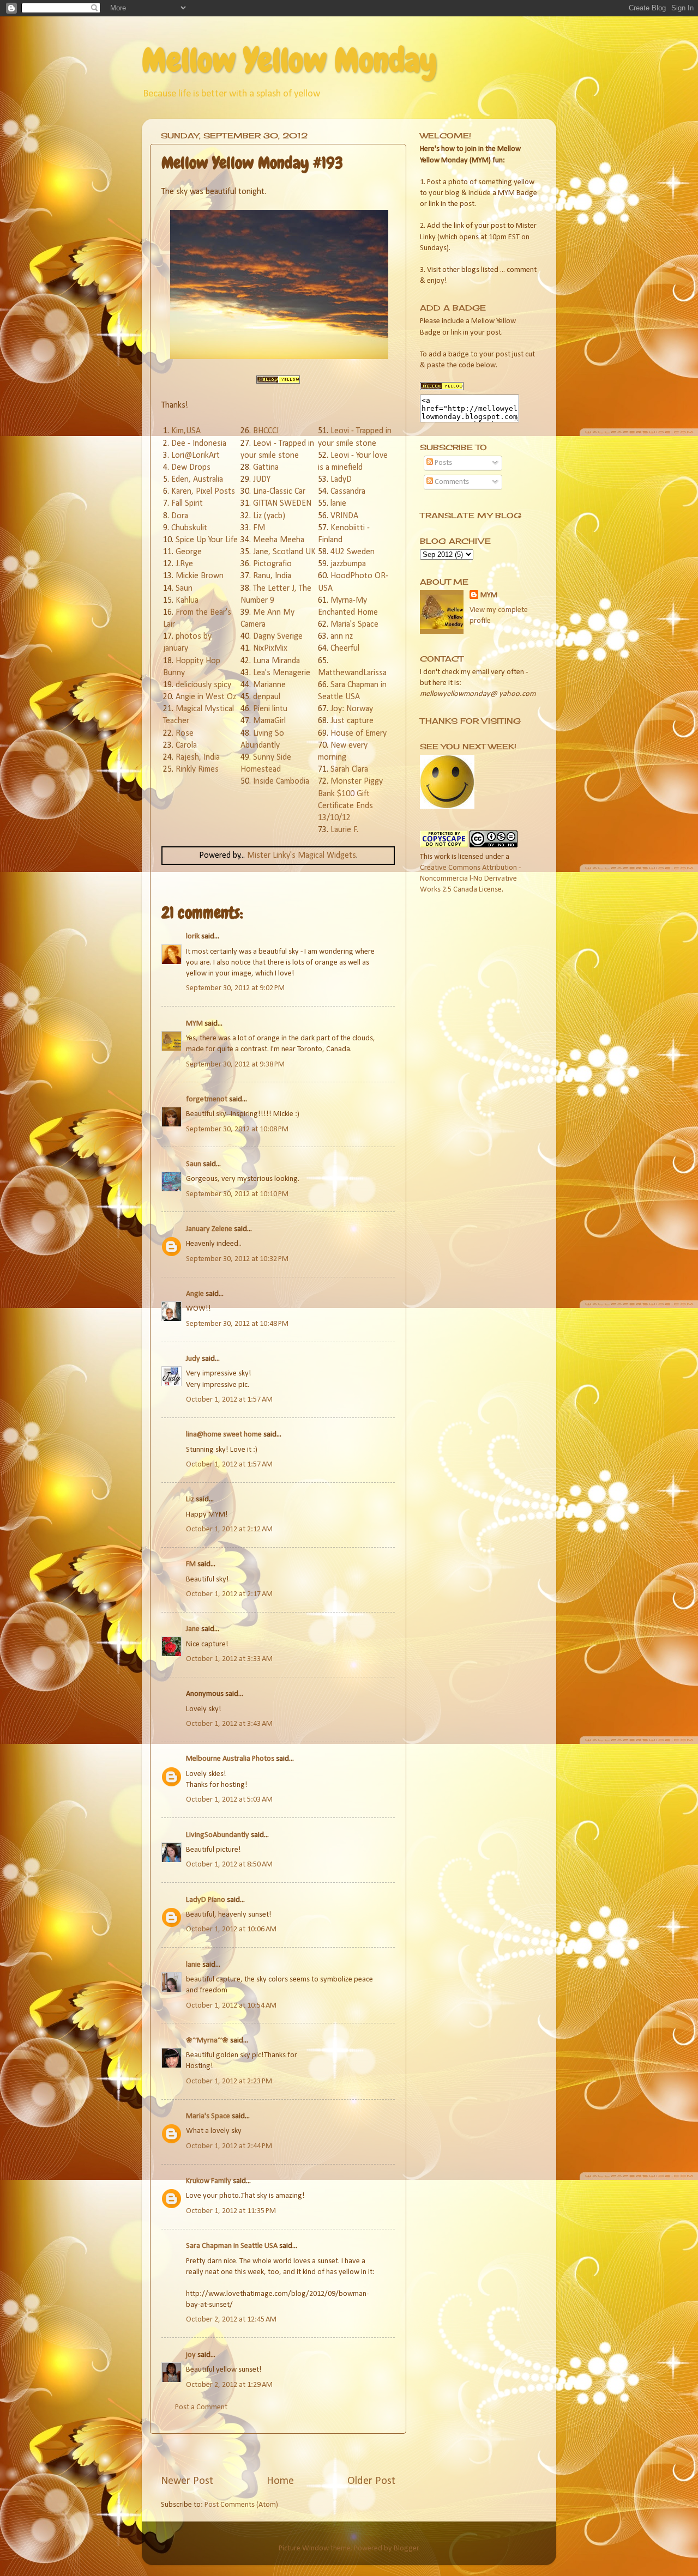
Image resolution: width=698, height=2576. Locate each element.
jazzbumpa (348, 564)
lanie (338, 504)
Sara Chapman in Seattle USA (232, 2246)
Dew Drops (191, 468)
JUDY (262, 480)
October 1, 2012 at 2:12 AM (229, 1529)
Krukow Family (209, 2181)
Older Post (371, 2481)
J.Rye (184, 564)
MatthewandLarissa (352, 673)
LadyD (341, 480)
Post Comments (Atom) (241, 2505)
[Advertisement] (288, 2454)
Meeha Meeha (279, 540)
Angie (195, 1294)
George (189, 552)
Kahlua (187, 601)
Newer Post (187, 2481)
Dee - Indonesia (199, 444)
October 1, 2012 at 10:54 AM (231, 2006)
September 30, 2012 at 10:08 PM (237, 1129)
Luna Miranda (276, 661)
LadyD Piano (206, 1900)
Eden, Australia (197, 480)
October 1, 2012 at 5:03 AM (229, 1800)
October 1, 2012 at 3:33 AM (229, 1659)
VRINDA (344, 516)
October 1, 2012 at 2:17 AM (229, 1594)
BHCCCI (266, 431)
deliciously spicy (203, 685)
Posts (443, 463)
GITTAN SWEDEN (282, 504)
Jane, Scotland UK (284, 552)
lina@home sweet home (224, 1435)
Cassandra (348, 492)
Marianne (269, 685)
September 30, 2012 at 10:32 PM (237, 1259)
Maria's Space (354, 625)
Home (280, 2481)
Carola (186, 745)
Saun (184, 589)
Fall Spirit (187, 504)
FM (259, 528)
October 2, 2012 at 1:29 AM (229, 2385)
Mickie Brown (200, 576)
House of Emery (359, 734)
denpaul (267, 697)
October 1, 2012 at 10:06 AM (231, 1929)
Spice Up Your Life (207, 540)
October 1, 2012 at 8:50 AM (229, 1865)
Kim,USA (186, 431)
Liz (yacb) (269, 516)
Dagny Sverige (278, 637)
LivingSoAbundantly (218, 1835)
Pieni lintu (270, 709)
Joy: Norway (352, 709)
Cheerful (345, 648)
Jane (193, 1629)
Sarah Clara (349, 769)
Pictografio (272, 564)
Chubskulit (189, 528)
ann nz (342, 637)
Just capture (352, 721)
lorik (193, 937)
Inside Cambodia (281, 781)
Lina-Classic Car (279, 492)
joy (191, 2355)
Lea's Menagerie (282, 673)
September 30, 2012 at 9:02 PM (235, 988)
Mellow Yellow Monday (289, 60)
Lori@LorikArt (195, 456)
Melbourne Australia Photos (230, 1759)
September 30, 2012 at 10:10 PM (237, 1194)
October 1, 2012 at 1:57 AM (229, 1400)
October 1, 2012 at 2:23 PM (229, 2081)
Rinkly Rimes (197, 769)
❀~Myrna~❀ (207, 2041)
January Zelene (209, 1229)
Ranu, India (272, 576)
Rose (185, 734)
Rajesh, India (198, 757)
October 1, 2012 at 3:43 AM (229, 1724)
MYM (194, 1024)
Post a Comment (201, 2407)
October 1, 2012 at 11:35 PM (231, 2211)
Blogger (406, 2548)
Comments (451, 482)
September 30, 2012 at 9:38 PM (235, 1065)
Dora (180, 516)
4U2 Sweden (353, 552)
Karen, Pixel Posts (203, 492)
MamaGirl (269, 721)
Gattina (266, 468)
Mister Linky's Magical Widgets (302, 856)
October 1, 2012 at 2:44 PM (229, 2146)
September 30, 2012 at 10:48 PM (237, 1324)
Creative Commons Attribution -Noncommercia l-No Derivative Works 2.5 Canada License (470, 879)
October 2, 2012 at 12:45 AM (231, 2320)
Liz (190, 1499)
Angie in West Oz (206, 697)
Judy (193, 1359)
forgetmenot (207, 1099)
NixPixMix (270, 648)
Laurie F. (344, 830)
